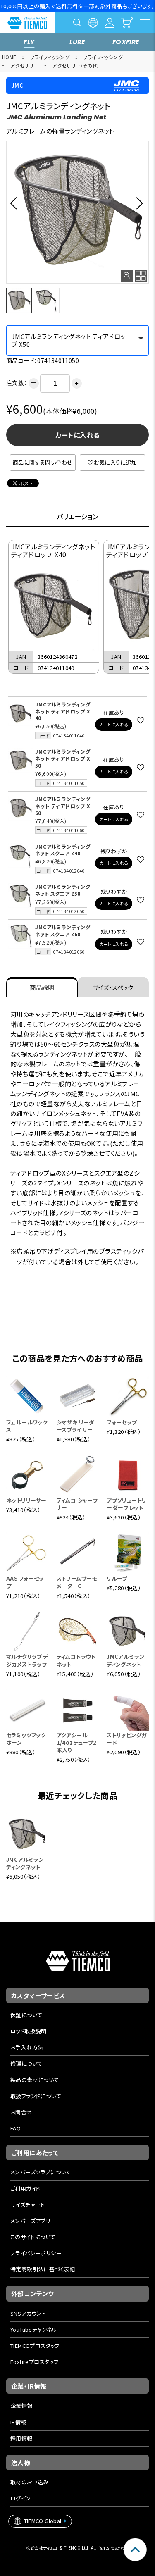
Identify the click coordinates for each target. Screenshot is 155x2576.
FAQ (15, 2128)
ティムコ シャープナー (77, 1504)
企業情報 (21, 2405)
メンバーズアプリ (30, 2221)
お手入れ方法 (27, 2047)
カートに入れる (78, 435)
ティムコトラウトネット (76, 1660)
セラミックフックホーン (26, 1739)
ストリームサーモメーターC (77, 1582)
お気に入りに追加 (115, 462)
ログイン (21, 2498)
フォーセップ (122, 1422)
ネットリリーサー (26, 1500)
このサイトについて (33, 2237)
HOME (9, 57)
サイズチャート (28, 2205)
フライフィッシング (50, 57)
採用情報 (21, 2438)
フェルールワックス (27, 1426)
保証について (26, 2015)
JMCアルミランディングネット (125, 1660)
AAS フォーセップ (25, 1582)
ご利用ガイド (25, 2188)
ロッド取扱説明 (29, 2031)
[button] (16, 203)
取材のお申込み (30, 2482)
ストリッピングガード (126, 1739)
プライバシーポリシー (36, 2253)
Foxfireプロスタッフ (34, 2362)
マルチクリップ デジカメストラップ (27, 1660)
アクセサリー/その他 (75, 66)
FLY (29, 42)
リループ (117, 1578)
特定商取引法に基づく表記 (43, 2269)
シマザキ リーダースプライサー (76, 1426)
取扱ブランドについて (36, 2096)
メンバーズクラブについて (41, 2172)
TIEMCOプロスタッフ (35, 2346)
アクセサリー (24, 66)
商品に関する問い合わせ (43, 462)
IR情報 (18, 2422)
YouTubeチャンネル (34, 2329)
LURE (77, 42)
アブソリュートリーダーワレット (126, 1504)
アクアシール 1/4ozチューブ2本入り (77, 1742)
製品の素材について (35, 2080)
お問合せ (21, 2112)
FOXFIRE (126, 42)
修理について (26, 2063)
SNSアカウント (28, 2313)
